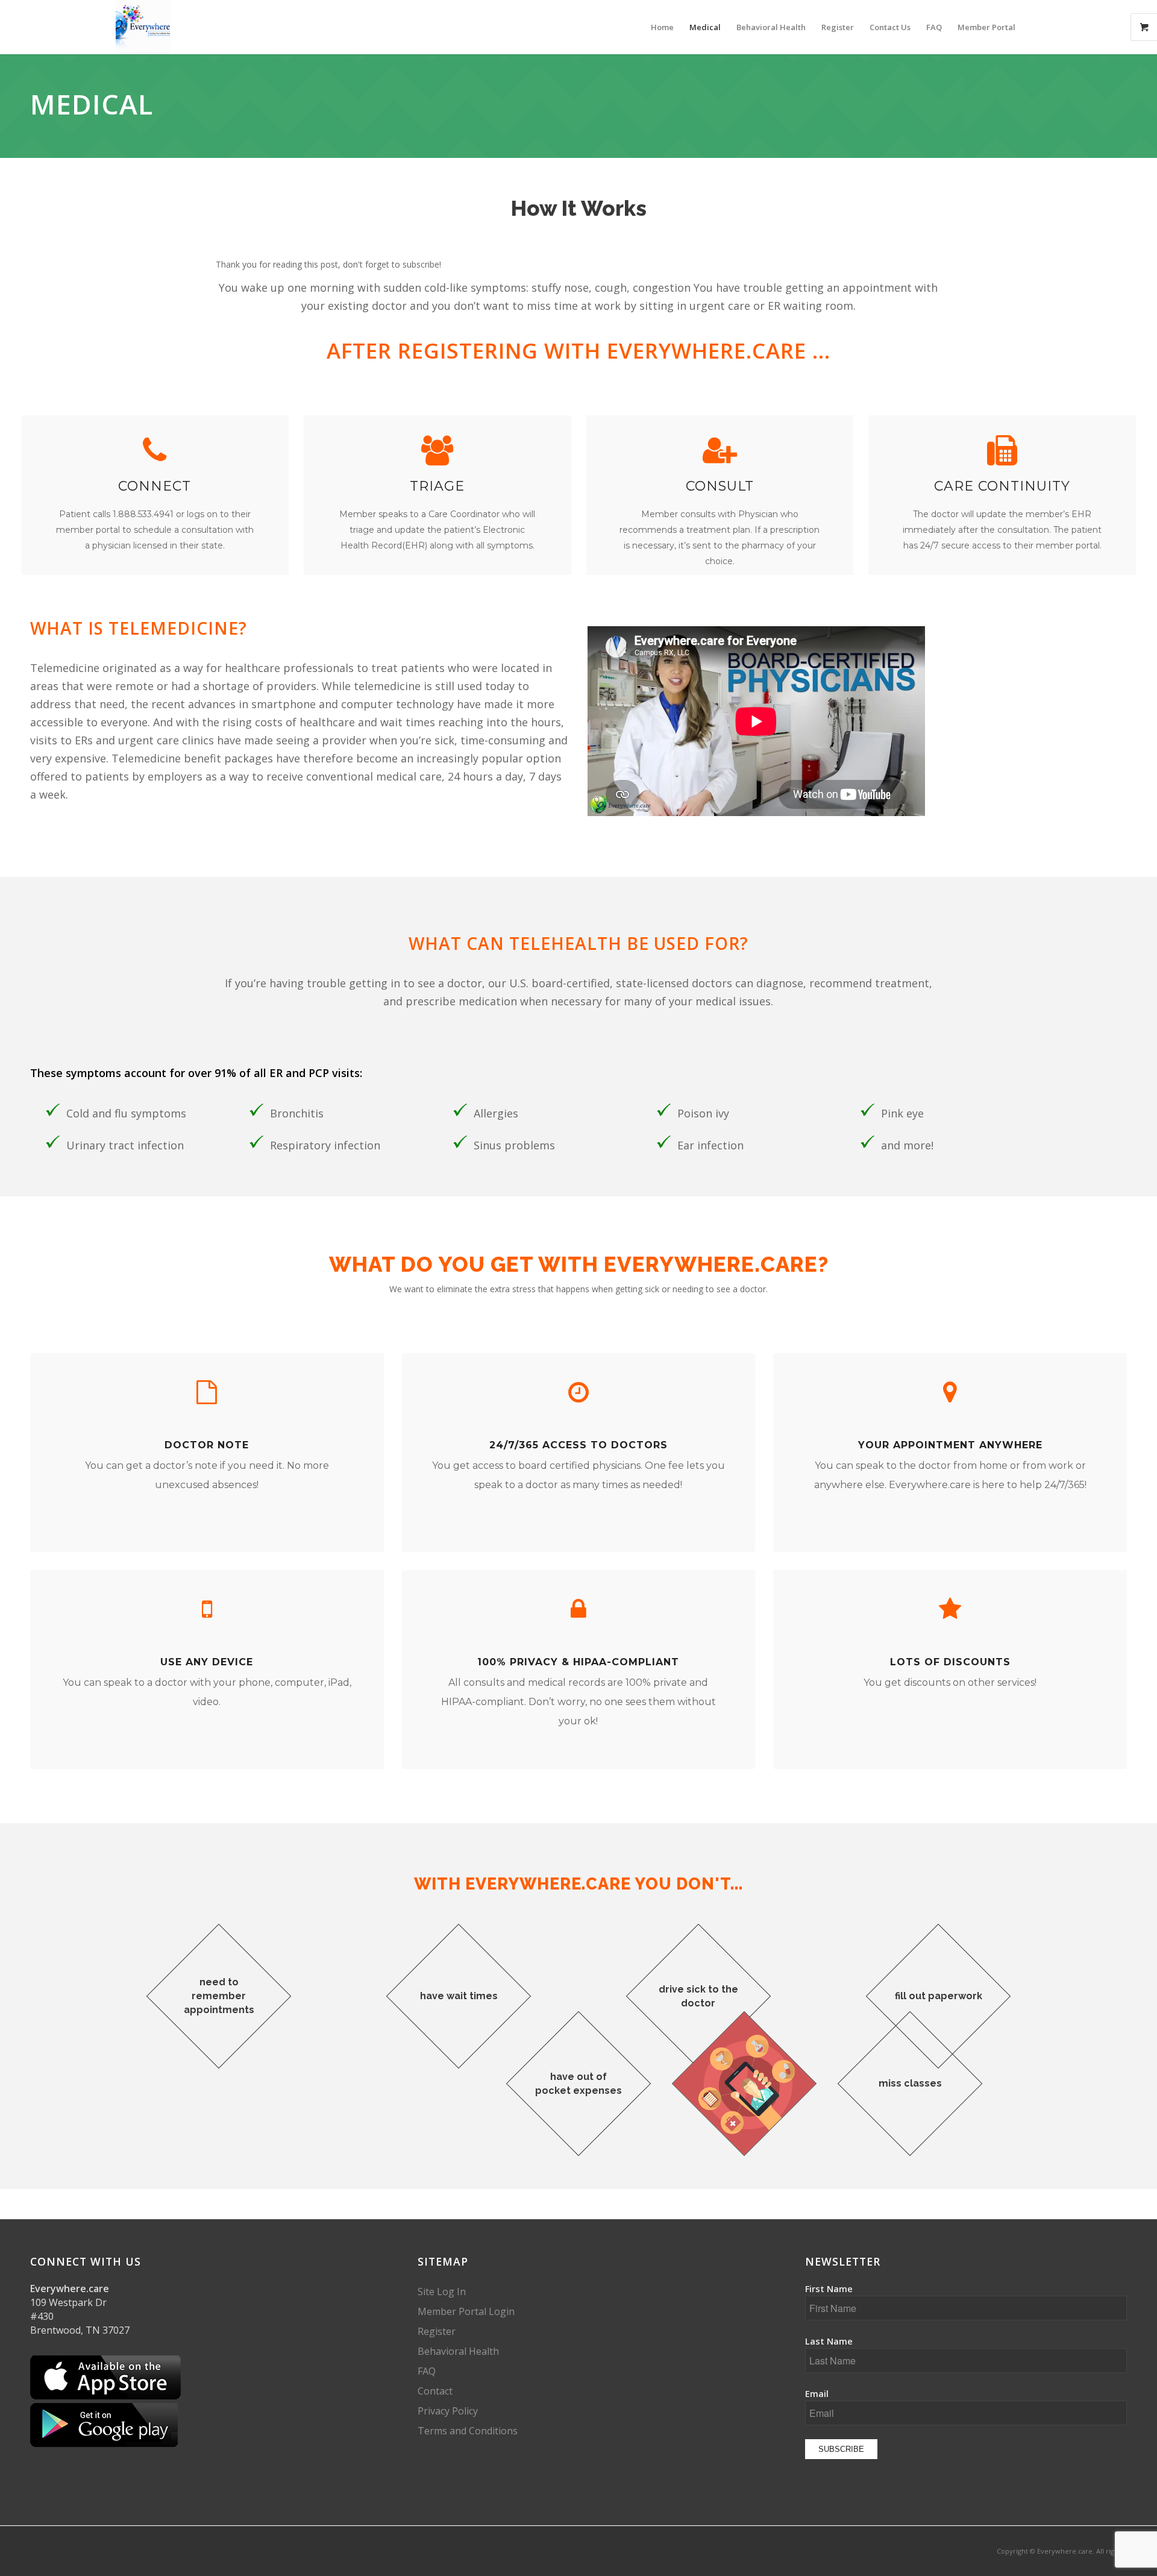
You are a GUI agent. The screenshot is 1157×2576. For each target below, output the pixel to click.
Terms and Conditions (468, 2431)
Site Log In (442, 2292)
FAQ (427, 2371)
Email (817, 2393)
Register (437, 2331)
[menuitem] (662, 27)
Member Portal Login (466, 2311)
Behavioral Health (458, 2351)
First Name (829, 2289)
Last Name (829, 2341)
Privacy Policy (448, 2411)
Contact (435, 2391)
